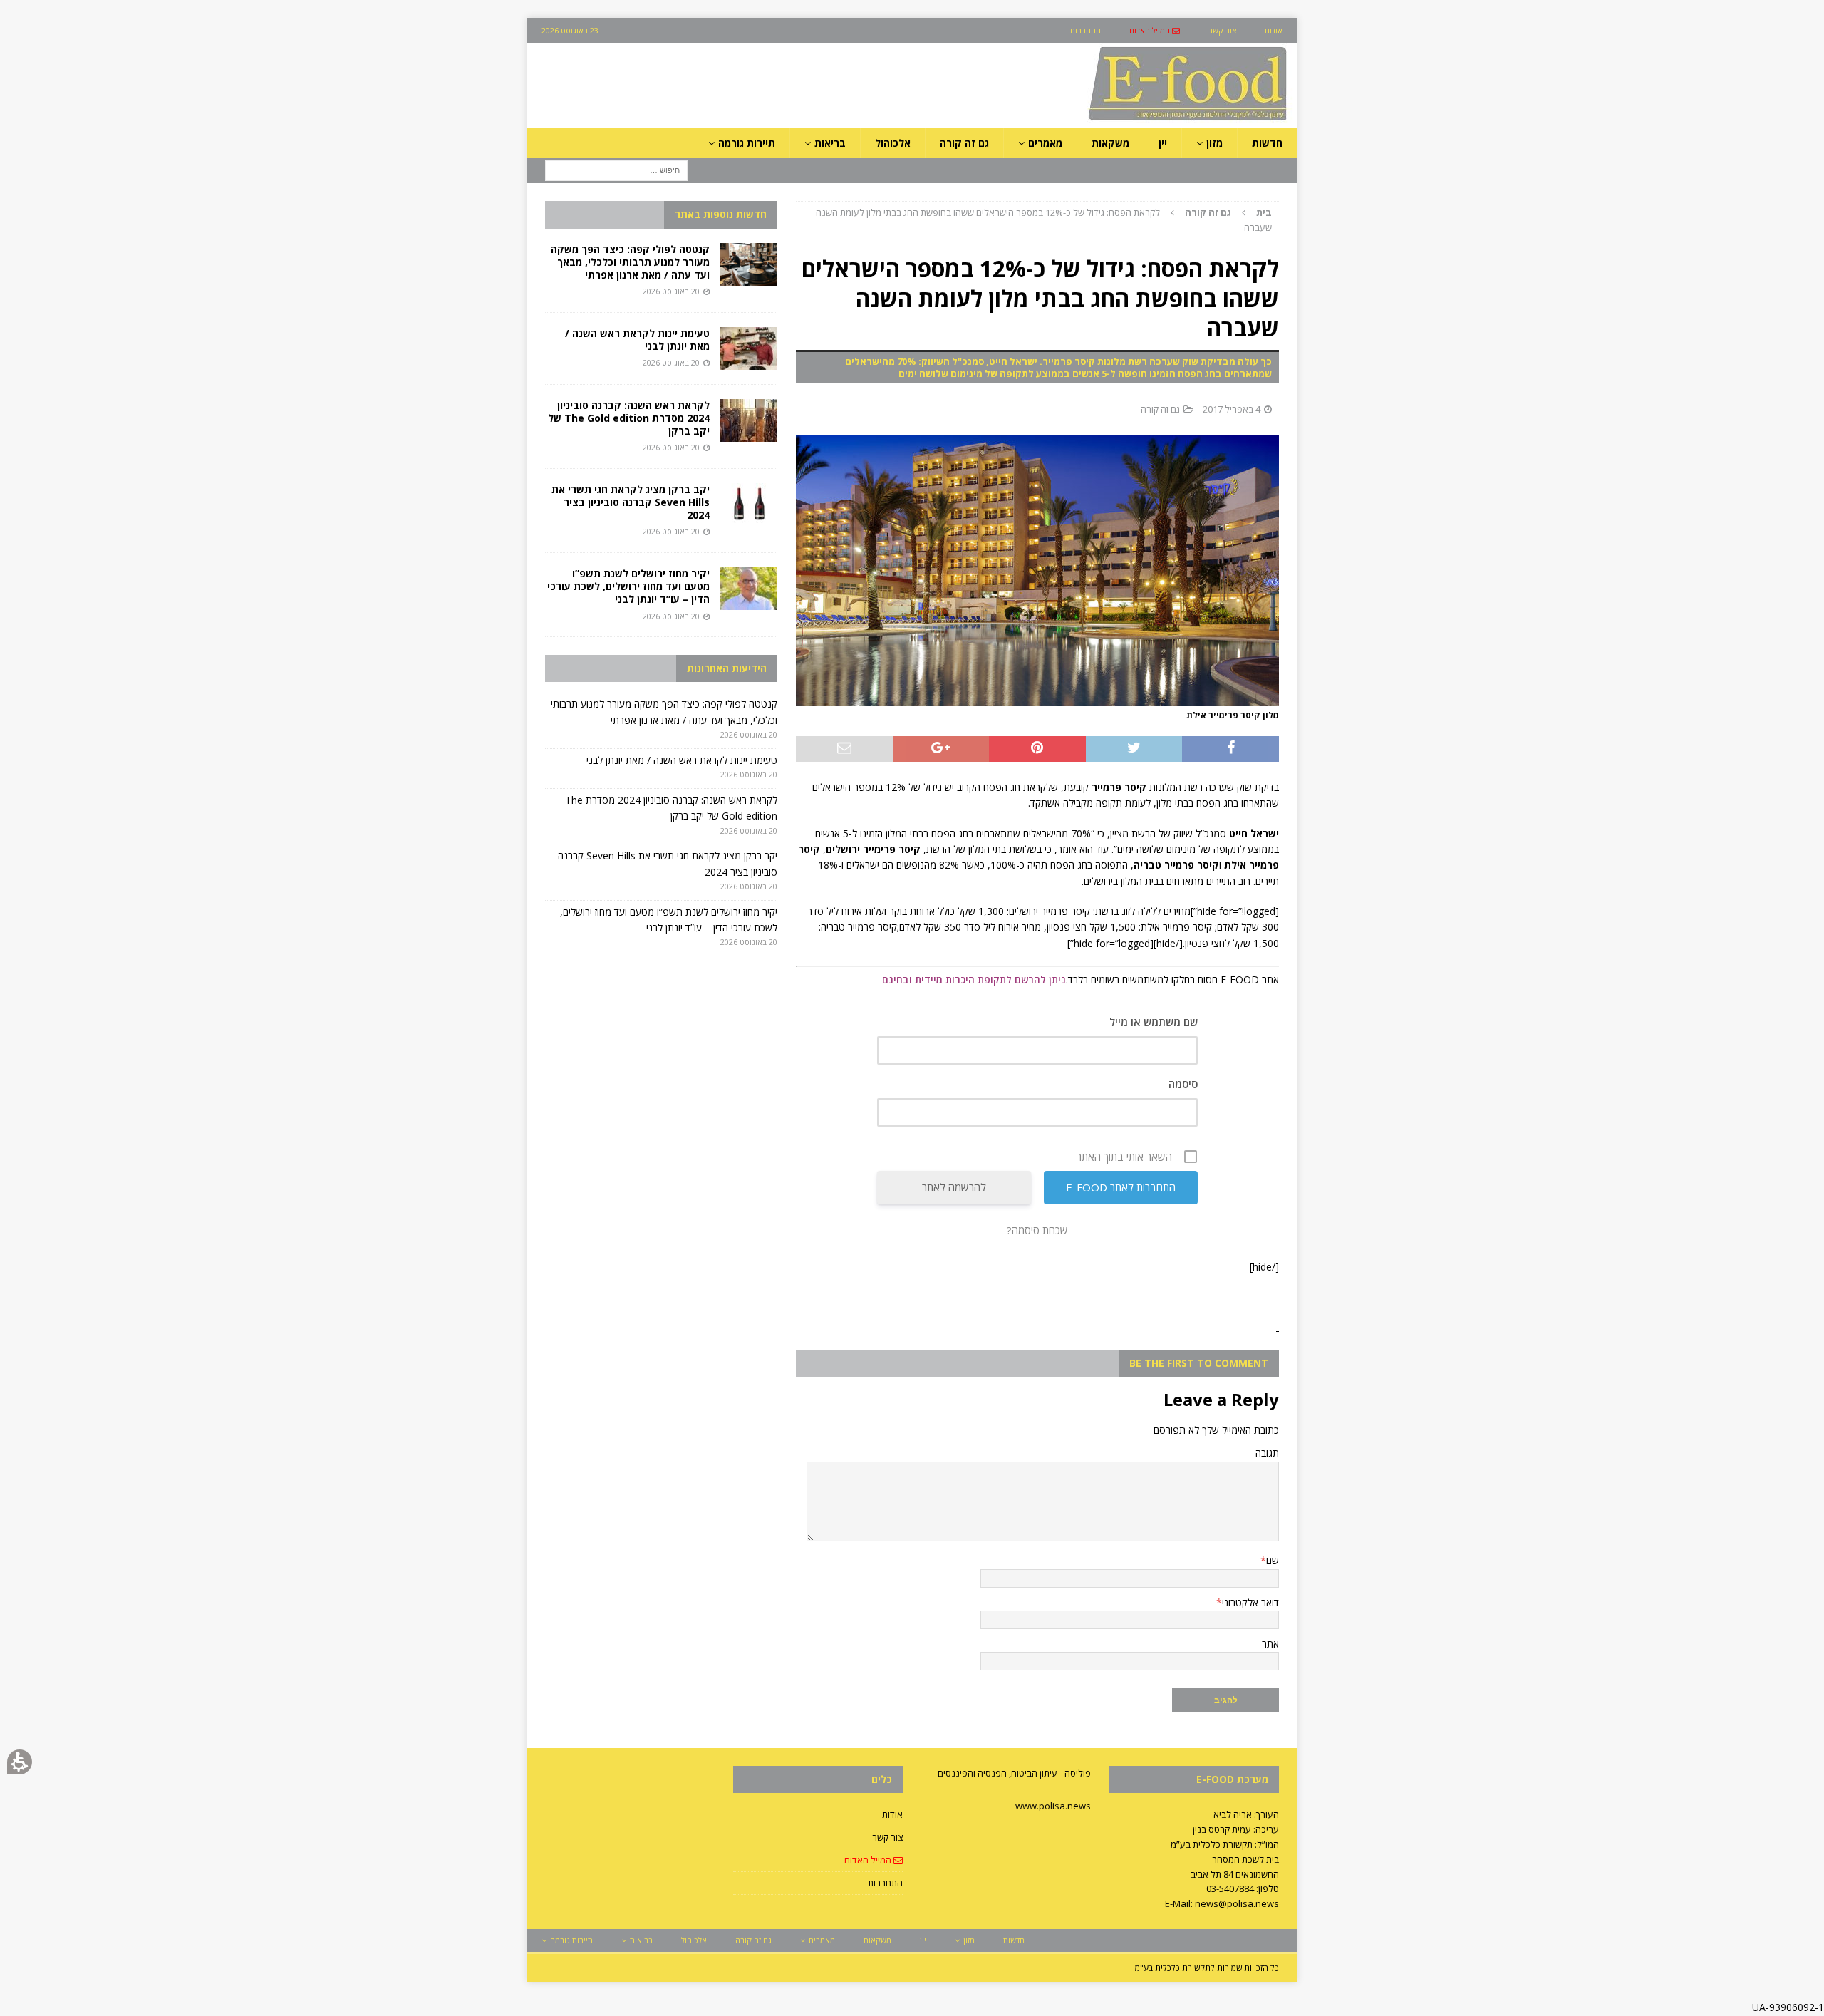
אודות (892, 1814)
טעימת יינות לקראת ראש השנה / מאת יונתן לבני (637, 340)
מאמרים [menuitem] (1045, 143)
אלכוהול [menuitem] (893, 143)
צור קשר (887, 1837)
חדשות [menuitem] (1267, 143)
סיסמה (1183, 1084)
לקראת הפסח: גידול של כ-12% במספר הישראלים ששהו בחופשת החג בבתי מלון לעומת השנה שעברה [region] (1044, 220)
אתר (1270, 1644)
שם (1273, 1560)
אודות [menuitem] (1274, 30)
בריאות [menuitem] (830, 143)
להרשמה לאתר (954, 1187)
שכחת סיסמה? (1037, 1230)
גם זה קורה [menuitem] (964, 143)
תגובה (1267, 1453)
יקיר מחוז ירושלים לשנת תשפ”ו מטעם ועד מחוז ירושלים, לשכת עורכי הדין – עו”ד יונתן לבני (628, 586)
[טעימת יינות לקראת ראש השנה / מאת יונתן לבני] (749, 348)
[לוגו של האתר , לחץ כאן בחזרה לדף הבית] (1112, 120)
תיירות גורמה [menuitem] (747, 143)
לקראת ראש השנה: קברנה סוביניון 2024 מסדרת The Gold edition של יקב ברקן (629, 418)
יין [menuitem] (1163, 143)
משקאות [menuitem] (1110, 143)
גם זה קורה (1160, 409)
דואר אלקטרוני (1250, 1602)
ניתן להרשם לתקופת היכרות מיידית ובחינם (974, 979)
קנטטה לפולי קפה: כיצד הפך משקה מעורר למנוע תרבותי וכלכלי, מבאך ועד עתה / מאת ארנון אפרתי (630, 262)
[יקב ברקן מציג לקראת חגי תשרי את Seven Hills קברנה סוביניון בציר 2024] (749, 505)
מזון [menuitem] (1214, 143)
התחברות (885, 1883)
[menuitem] (1155, 30)
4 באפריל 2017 (1232, 409)
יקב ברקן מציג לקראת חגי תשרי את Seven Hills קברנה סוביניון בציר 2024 (631, 502)
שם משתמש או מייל (1154, 1022)
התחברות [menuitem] (1085, 30)
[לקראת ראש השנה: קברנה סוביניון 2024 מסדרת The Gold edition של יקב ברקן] (749, 420)
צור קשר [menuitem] (1222, 30)
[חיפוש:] (616, 170)
